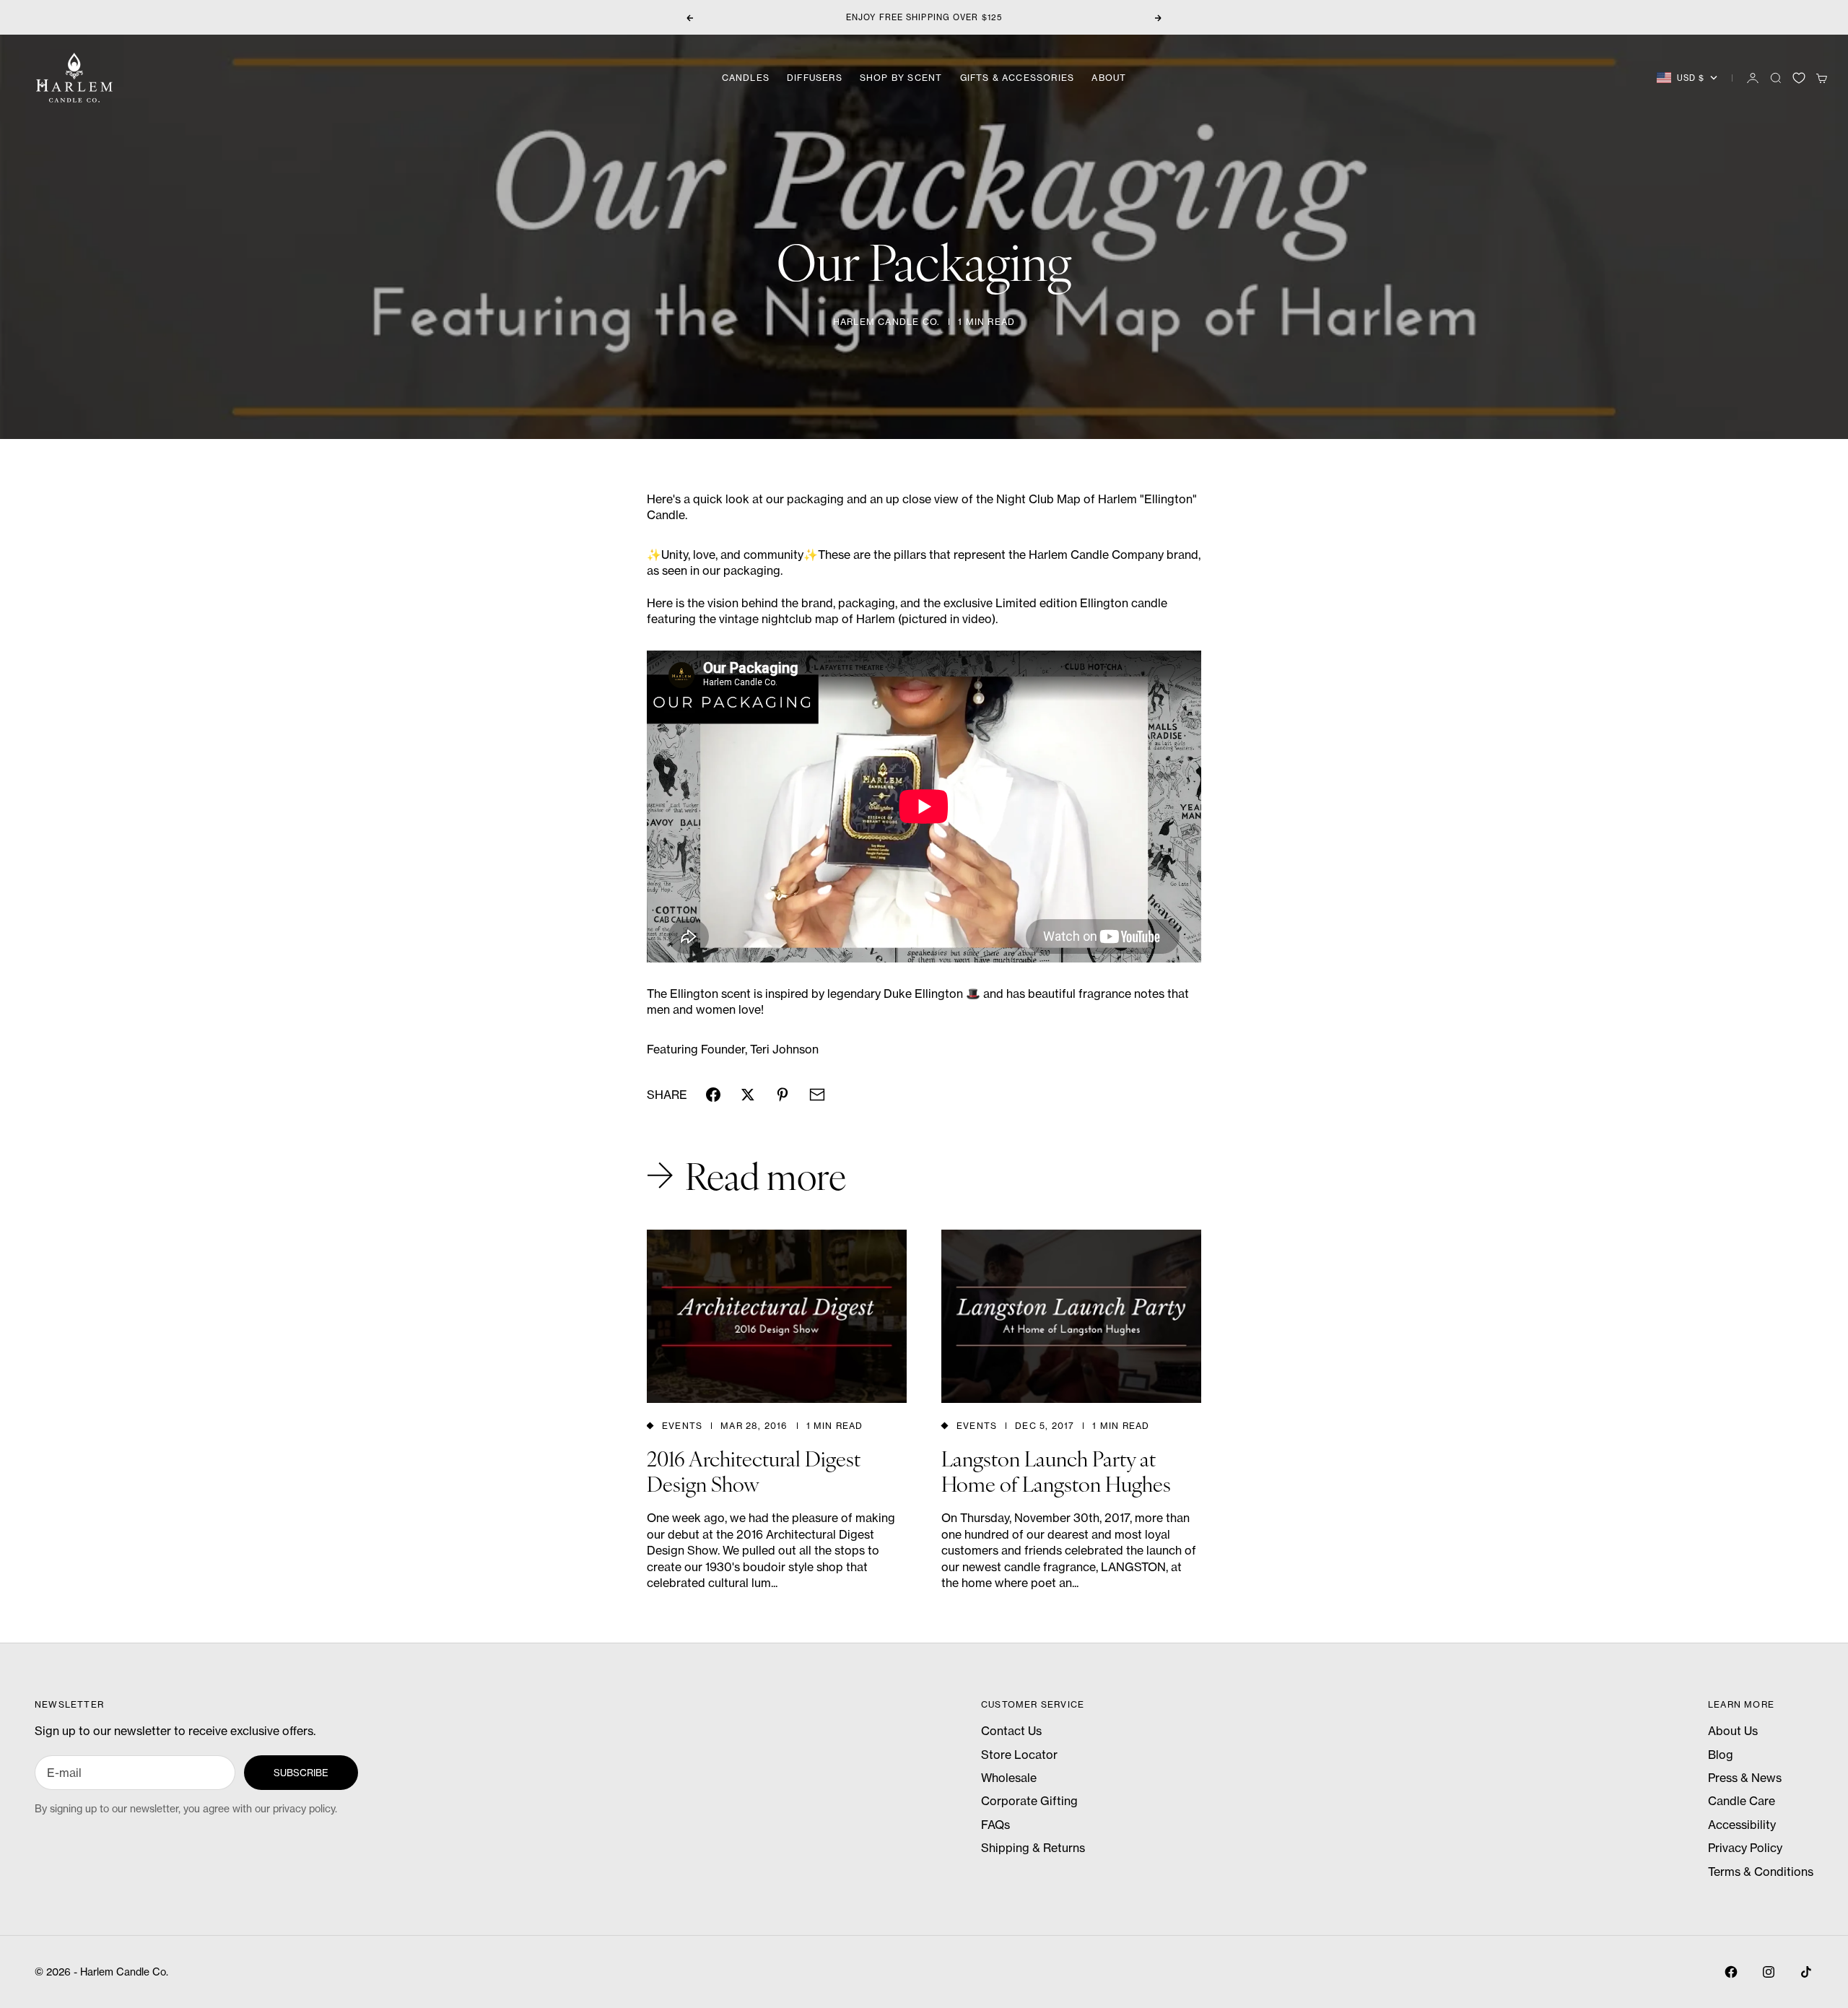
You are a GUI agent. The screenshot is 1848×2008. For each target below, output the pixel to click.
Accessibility (1742, 1825)
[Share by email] (817, 1095)
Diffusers (815, 78)
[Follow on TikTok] (1806, 1972)
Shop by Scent (901, 78)
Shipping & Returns (1033, 1848)
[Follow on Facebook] (1731, 1972)
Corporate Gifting (1029, 1801)
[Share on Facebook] (713, 1095)
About (1109, 78)
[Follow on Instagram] (1769, 1972)
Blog (1721, 1755)
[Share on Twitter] (748, 1095)
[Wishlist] (1799, 78)
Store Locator (1019, 1755)
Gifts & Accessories (1017, 78)
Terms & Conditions (1761, 1872)
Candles (746, 78)
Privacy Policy (1745, 1848)
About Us (1733, 1731)
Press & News (1745, 1778)
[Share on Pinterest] (783, 1095)
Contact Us (1011, 1731)
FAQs (995, 1825)
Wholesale (1009, 1778)
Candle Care (1742, 1801)
